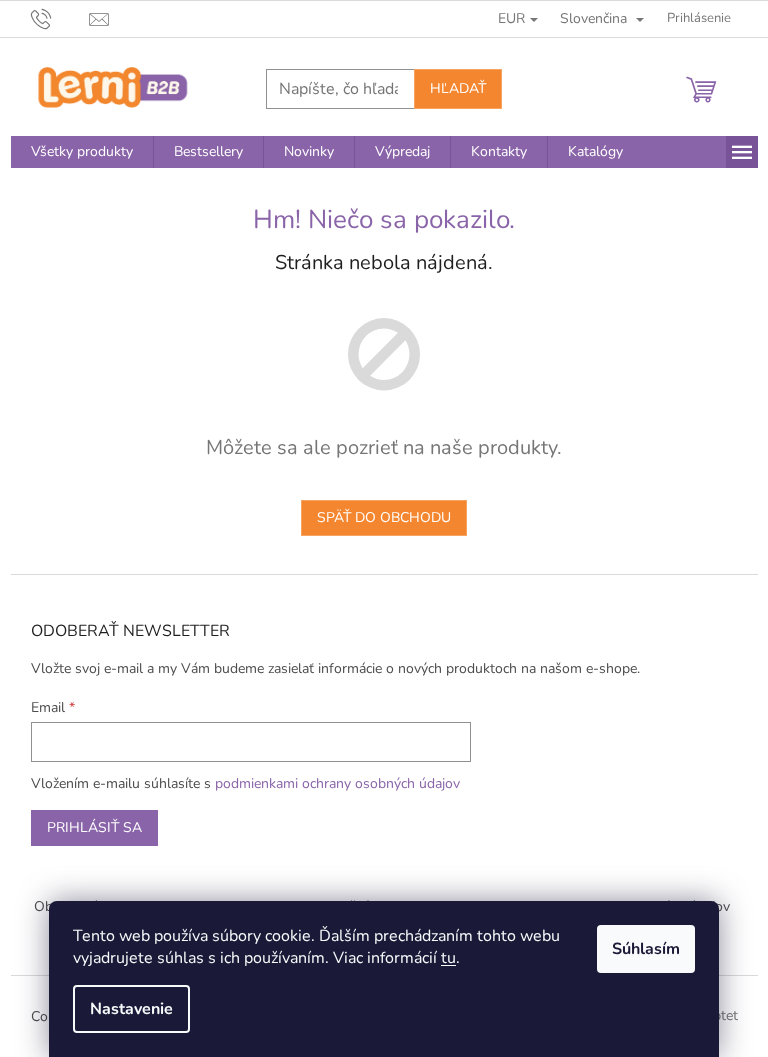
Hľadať (458, 88)
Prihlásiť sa (94, 827)
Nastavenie (131, 1009)
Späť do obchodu (384, 517)
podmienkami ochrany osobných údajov (337, 783)
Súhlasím (646, 949)
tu (448, 958)
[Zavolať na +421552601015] (60, 18)
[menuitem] (82, 152)
